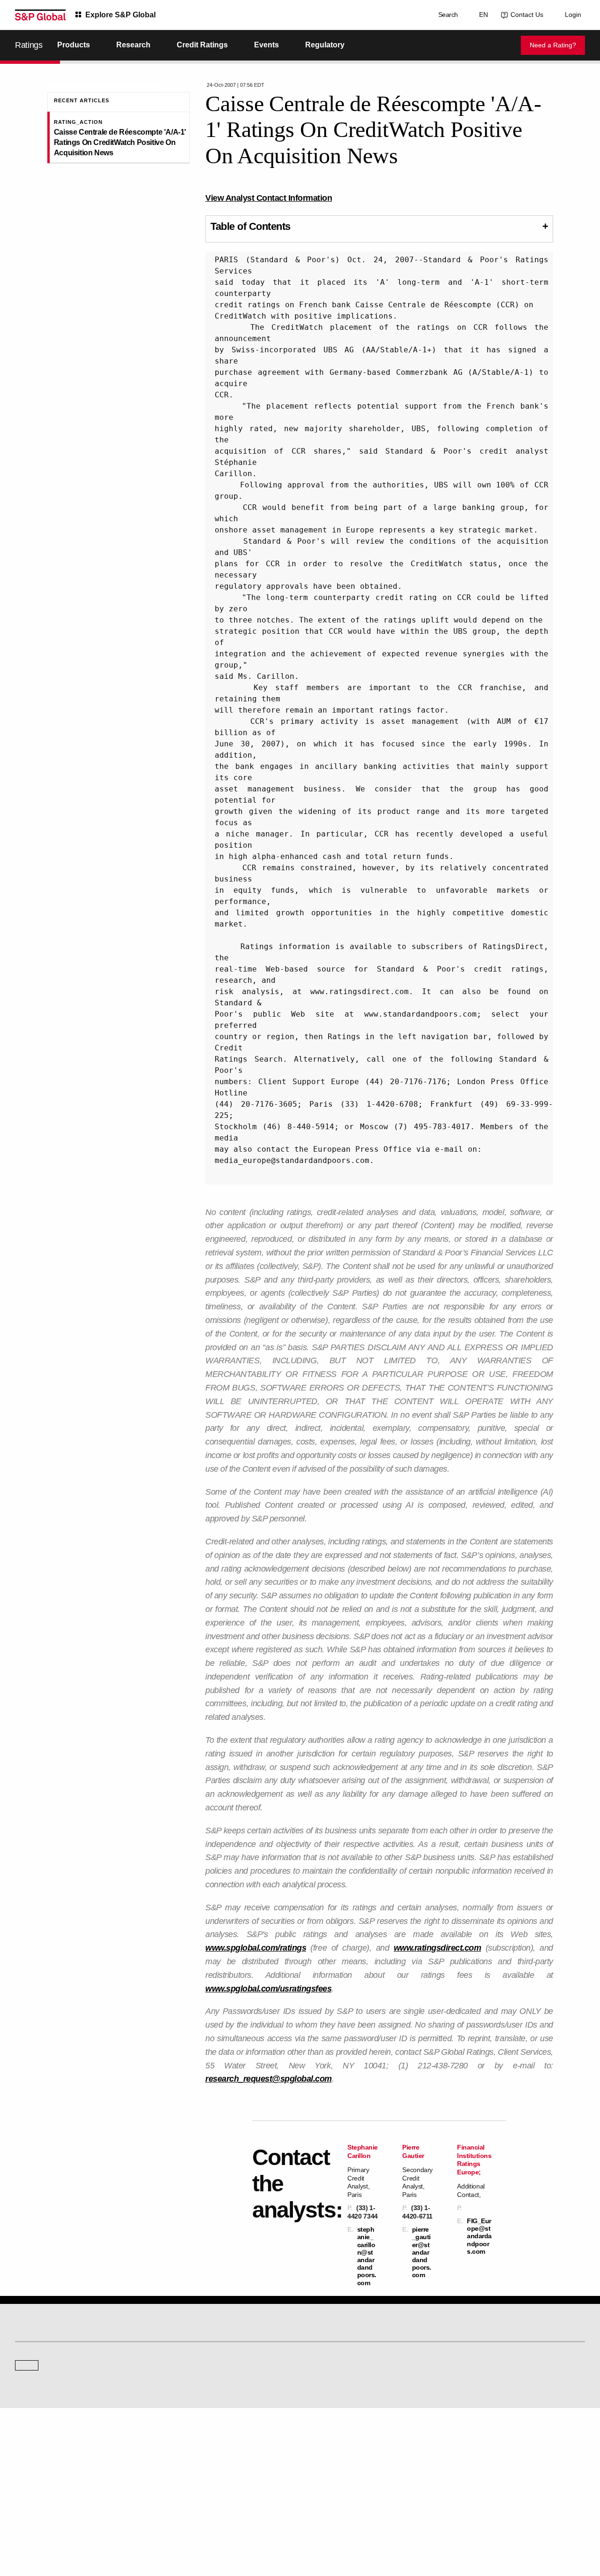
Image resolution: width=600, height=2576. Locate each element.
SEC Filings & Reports (190, 2483)
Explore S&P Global (120, 15)
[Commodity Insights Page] (307, 2307)
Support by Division (332, 2457)
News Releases (181, 2457)
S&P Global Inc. (48, 2409)
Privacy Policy (330, 2524)
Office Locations (328, 2483)
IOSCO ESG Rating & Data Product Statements (513, 2483)
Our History (29, 2457)
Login (573, 15)
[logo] (40, 15)
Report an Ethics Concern (340, 2470)
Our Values (29, 2444)
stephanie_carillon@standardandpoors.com (367, 2256)
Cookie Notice (287, 2524)
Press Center (32, 2483)
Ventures (26, 2470)
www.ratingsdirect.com (438, 1948)
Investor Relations (184, 2444)
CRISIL (317, 2382)
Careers (464, 2444)
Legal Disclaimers (198, 2524)
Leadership (468, 2470)
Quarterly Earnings (185, 2470)
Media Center (179, 2382)
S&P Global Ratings (56, 2347)
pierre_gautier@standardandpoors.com (422, 2252)
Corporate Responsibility (485, 2457)
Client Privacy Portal (382, 2524)
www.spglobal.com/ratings (256, 1948)
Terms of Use (245, 2524)
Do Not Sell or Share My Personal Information (473, 2524)
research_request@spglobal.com (269, 2079)
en (482, 15)
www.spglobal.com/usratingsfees (268, 1989)
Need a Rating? (553, 45)
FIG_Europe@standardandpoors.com (479, 2236)
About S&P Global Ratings (49, 2382)
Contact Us (525, 15)
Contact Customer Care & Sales (348, 2444)
